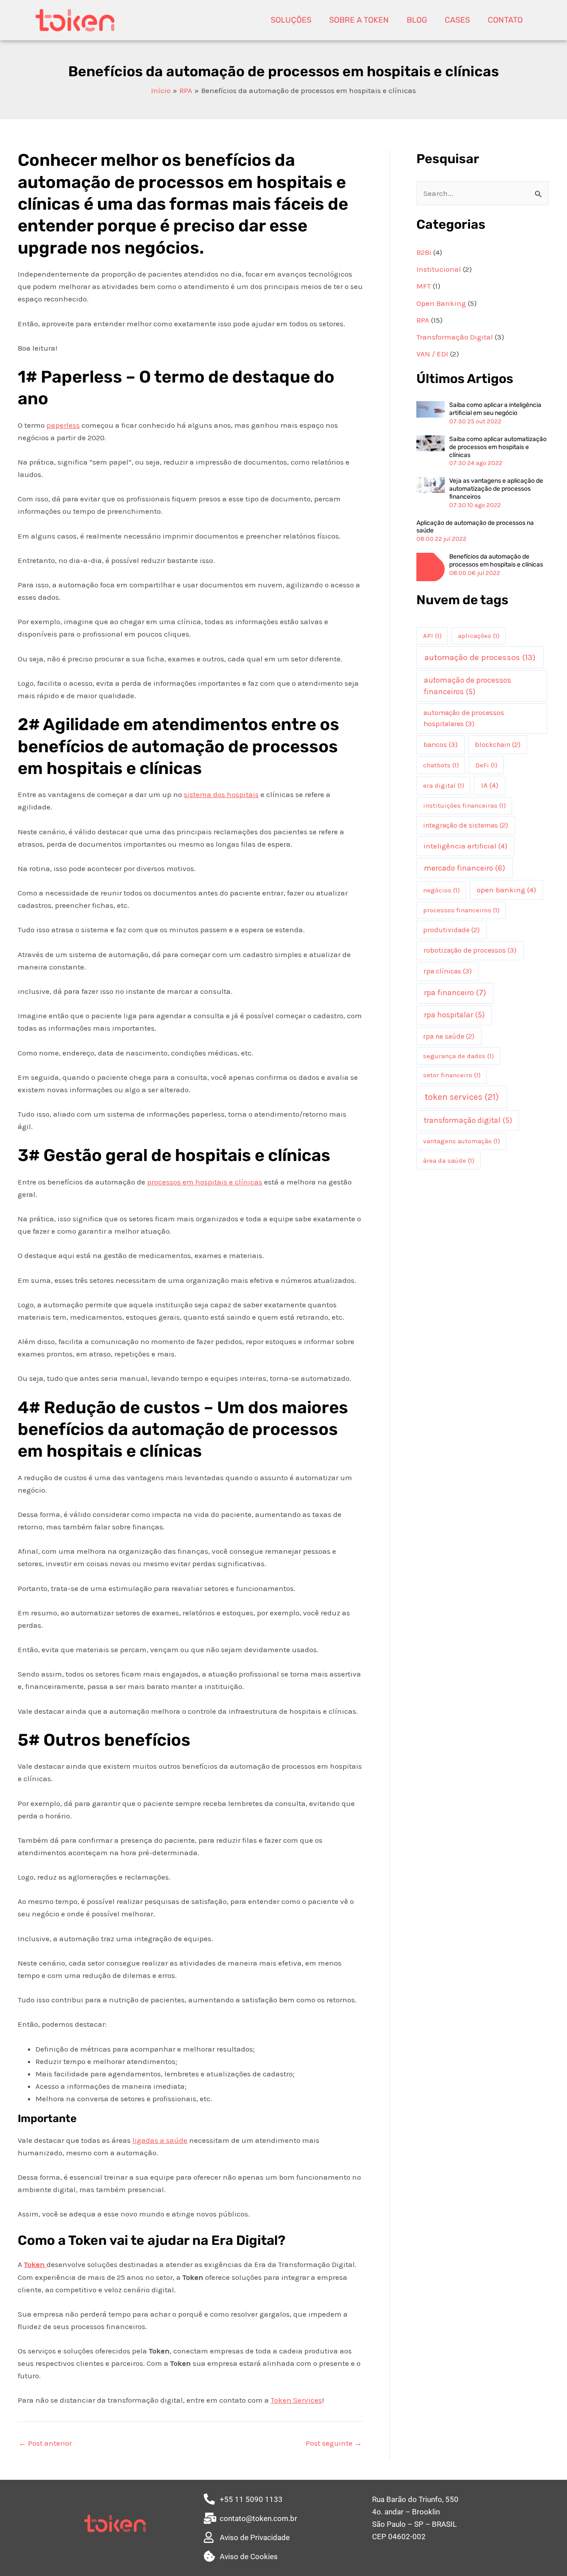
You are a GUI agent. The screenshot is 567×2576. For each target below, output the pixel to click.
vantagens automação (462, 1141)
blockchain (498, 745)
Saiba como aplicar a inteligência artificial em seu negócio (495, 409)
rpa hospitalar (454, 1015)
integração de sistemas (466, 825)
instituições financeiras (464, 805)
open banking (506, 890)
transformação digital (468, 1120)
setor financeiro (452, 1075)
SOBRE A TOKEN (359, 20)
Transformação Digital (455, 337)
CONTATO (505, 20)
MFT (424, 286)
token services (462, 1097)
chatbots (441, 765)
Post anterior (45, 2443)
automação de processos (480, 657)
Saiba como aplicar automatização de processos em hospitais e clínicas (498, 447)
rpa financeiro (455, 993)
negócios (441, 890)
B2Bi (424, 252)
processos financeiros (461, 910)
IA (490, 785)
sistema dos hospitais (221, 794)
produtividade (451, 930)
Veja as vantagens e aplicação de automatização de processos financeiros (496, 489)
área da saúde (449, 1161)
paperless (63, 425)
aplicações (479, 636)
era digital (444, 786)
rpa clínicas (448, 971)
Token (35, 2264)
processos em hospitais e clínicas (205, 1182)
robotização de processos (470, 950)
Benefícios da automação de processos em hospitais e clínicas (496, 561)
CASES (457, 20)
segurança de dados (458, 1056)
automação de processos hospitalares (464, 718)
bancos (441, 745)
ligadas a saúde (160, 2140)
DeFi (486, 765)
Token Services (296, 2400)
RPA (423, 320)
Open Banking (441, 303)
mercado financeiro (464, 868)
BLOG (417, 20)
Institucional (439, 269)
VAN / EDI (432, 354)
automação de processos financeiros (468, 686)
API (432, 636)
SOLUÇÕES (291, 20)
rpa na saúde (449, 1036)
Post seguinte (334, 2443)
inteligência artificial (465, 846)
